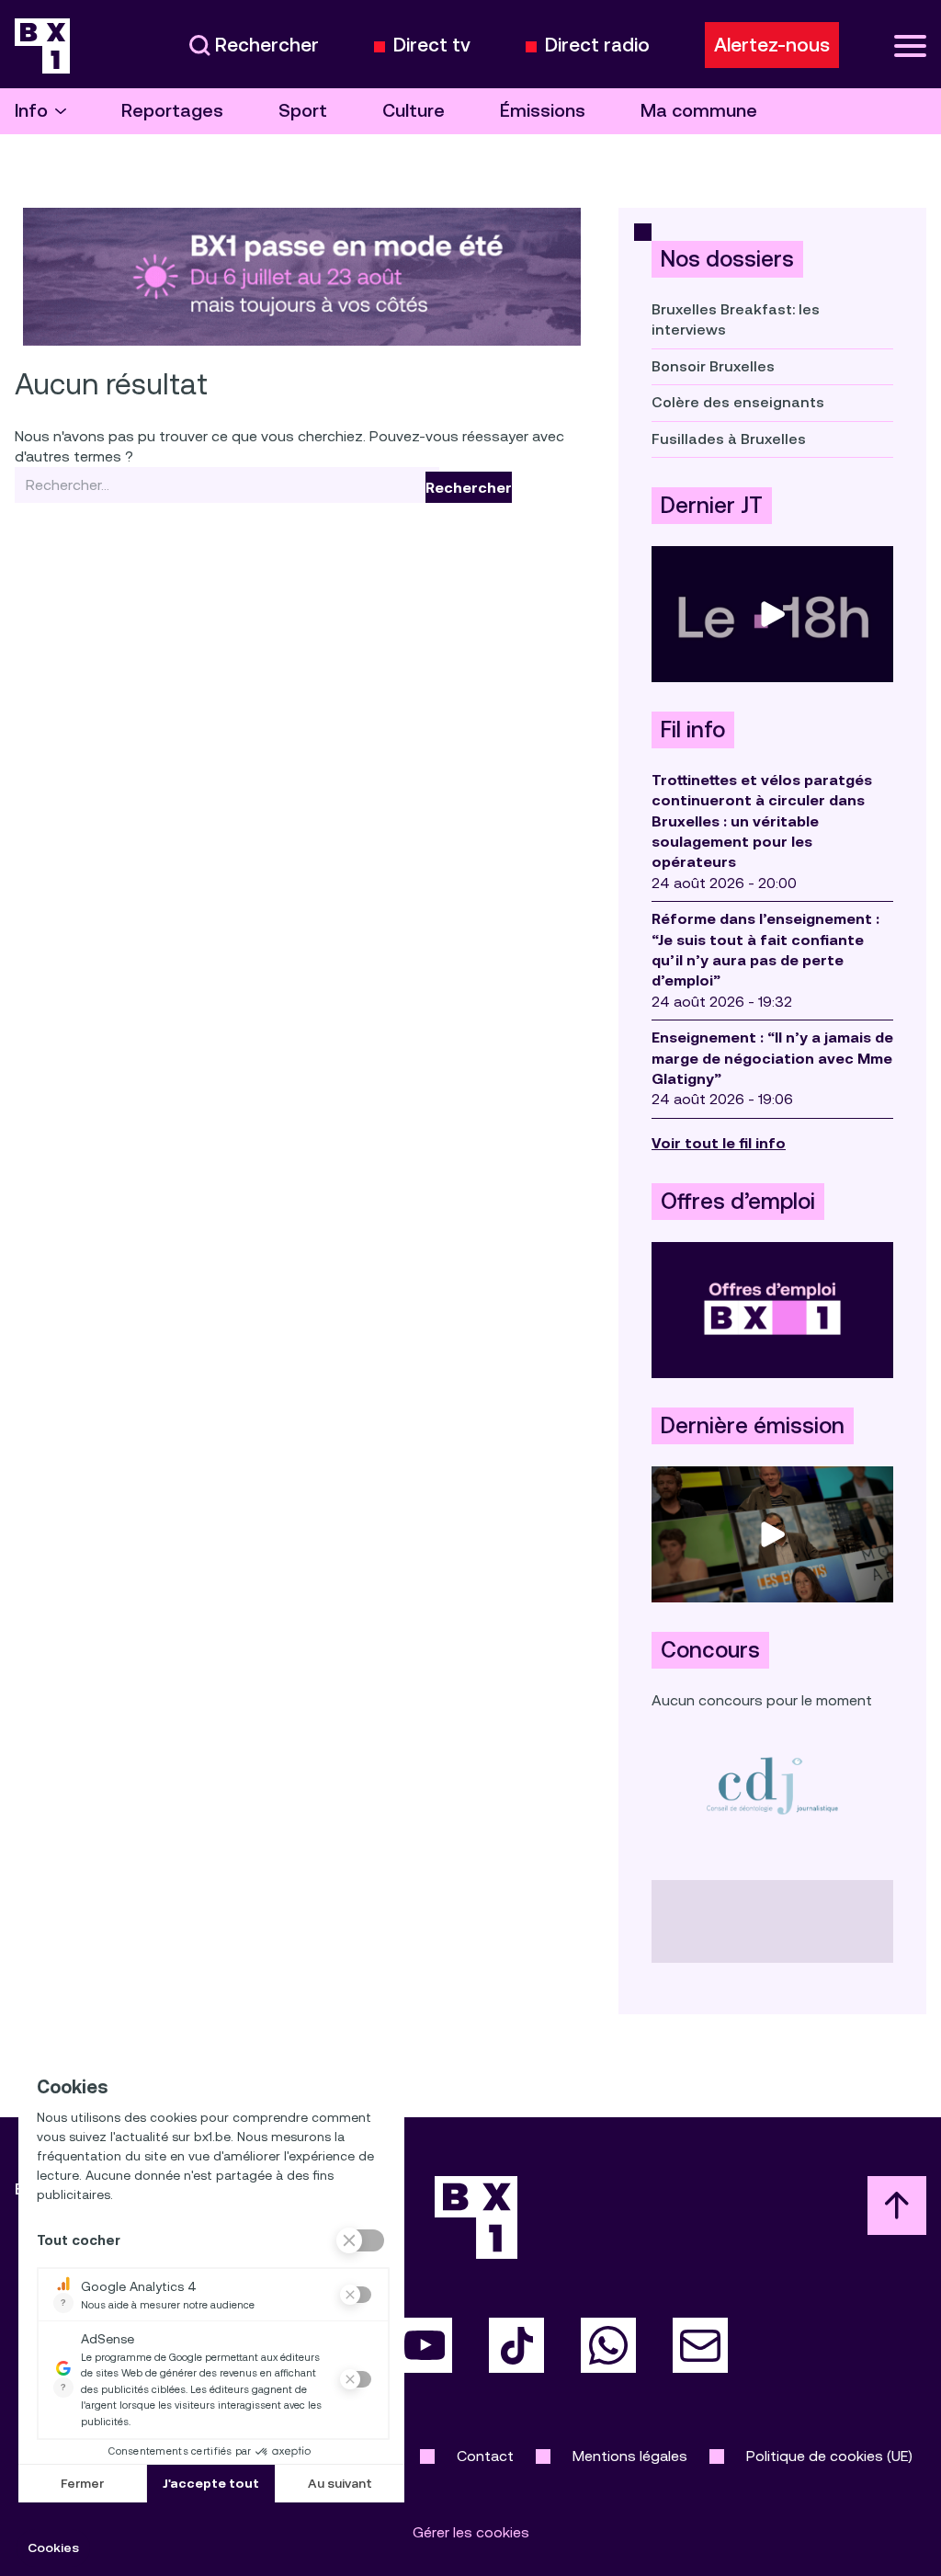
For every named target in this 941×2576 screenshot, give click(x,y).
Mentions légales (630, 2456)
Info (31, 111)
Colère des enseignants (738, 402)
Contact (485, 2456)
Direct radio (597, 46)
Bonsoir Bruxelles (713, 366)
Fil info (693, 730)
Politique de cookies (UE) (829, 2456)
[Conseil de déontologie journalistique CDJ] (772, 1785)
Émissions (543, 111)
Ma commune (699, 111)
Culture (414, 111)
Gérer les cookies (471, 2532)
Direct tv (432, 46)
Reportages (172, 111)
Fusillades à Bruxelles (729, 439)
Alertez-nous (772, 45)
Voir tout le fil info (719, 1143)
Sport (303, 111)
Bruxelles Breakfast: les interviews (736, 319)
